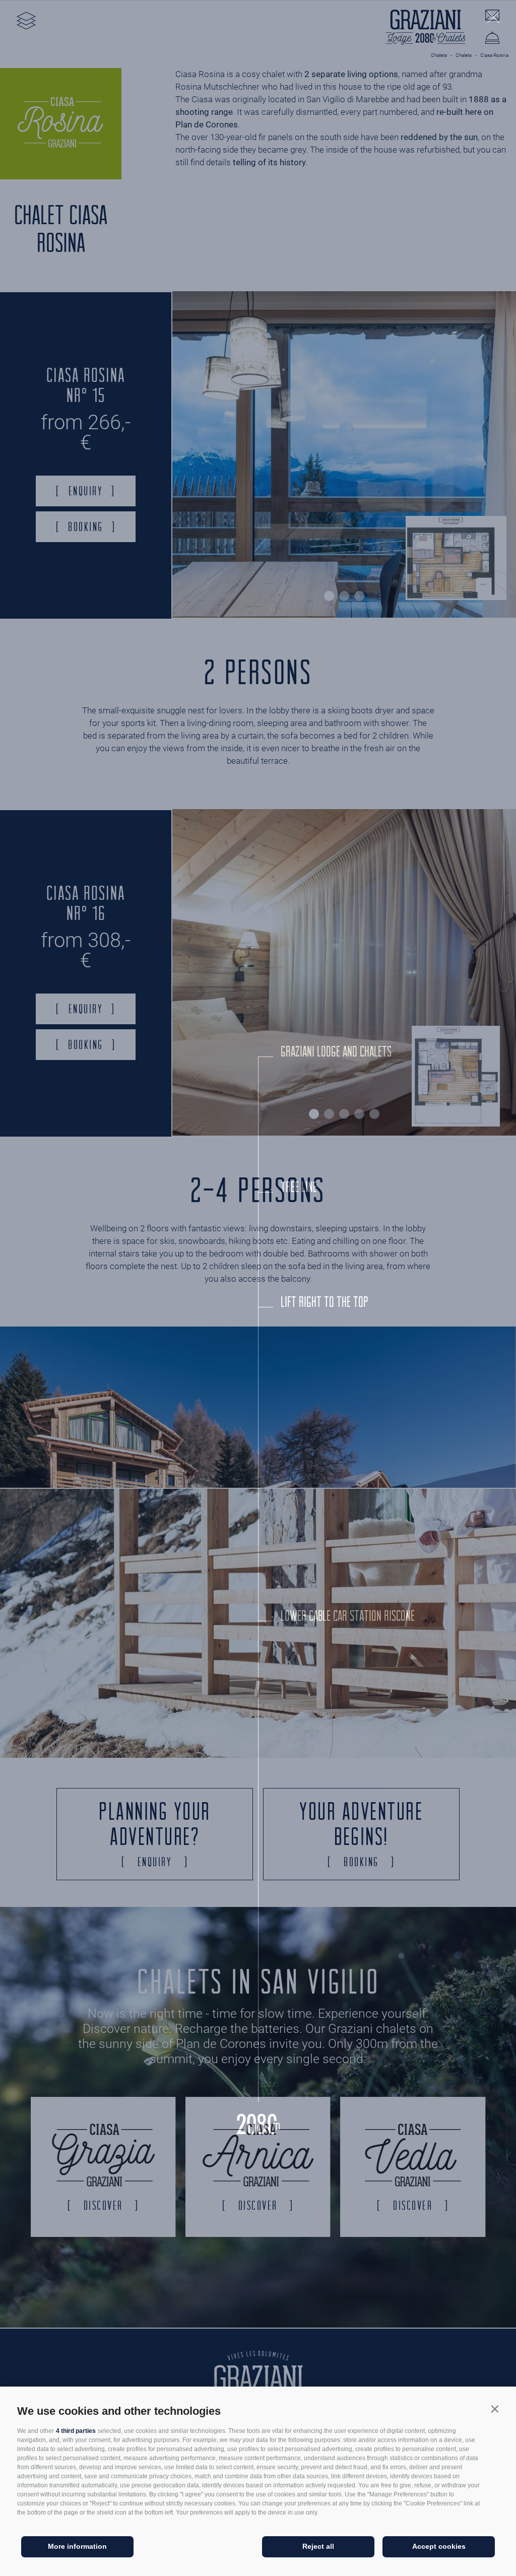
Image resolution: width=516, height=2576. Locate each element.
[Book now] (492, 40)
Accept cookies (439, 2546)
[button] (495, 2409)
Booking (86, 526)
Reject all (318, 2546)
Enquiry (86, 491)
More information (77, 2546)
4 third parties (76, 2431)
